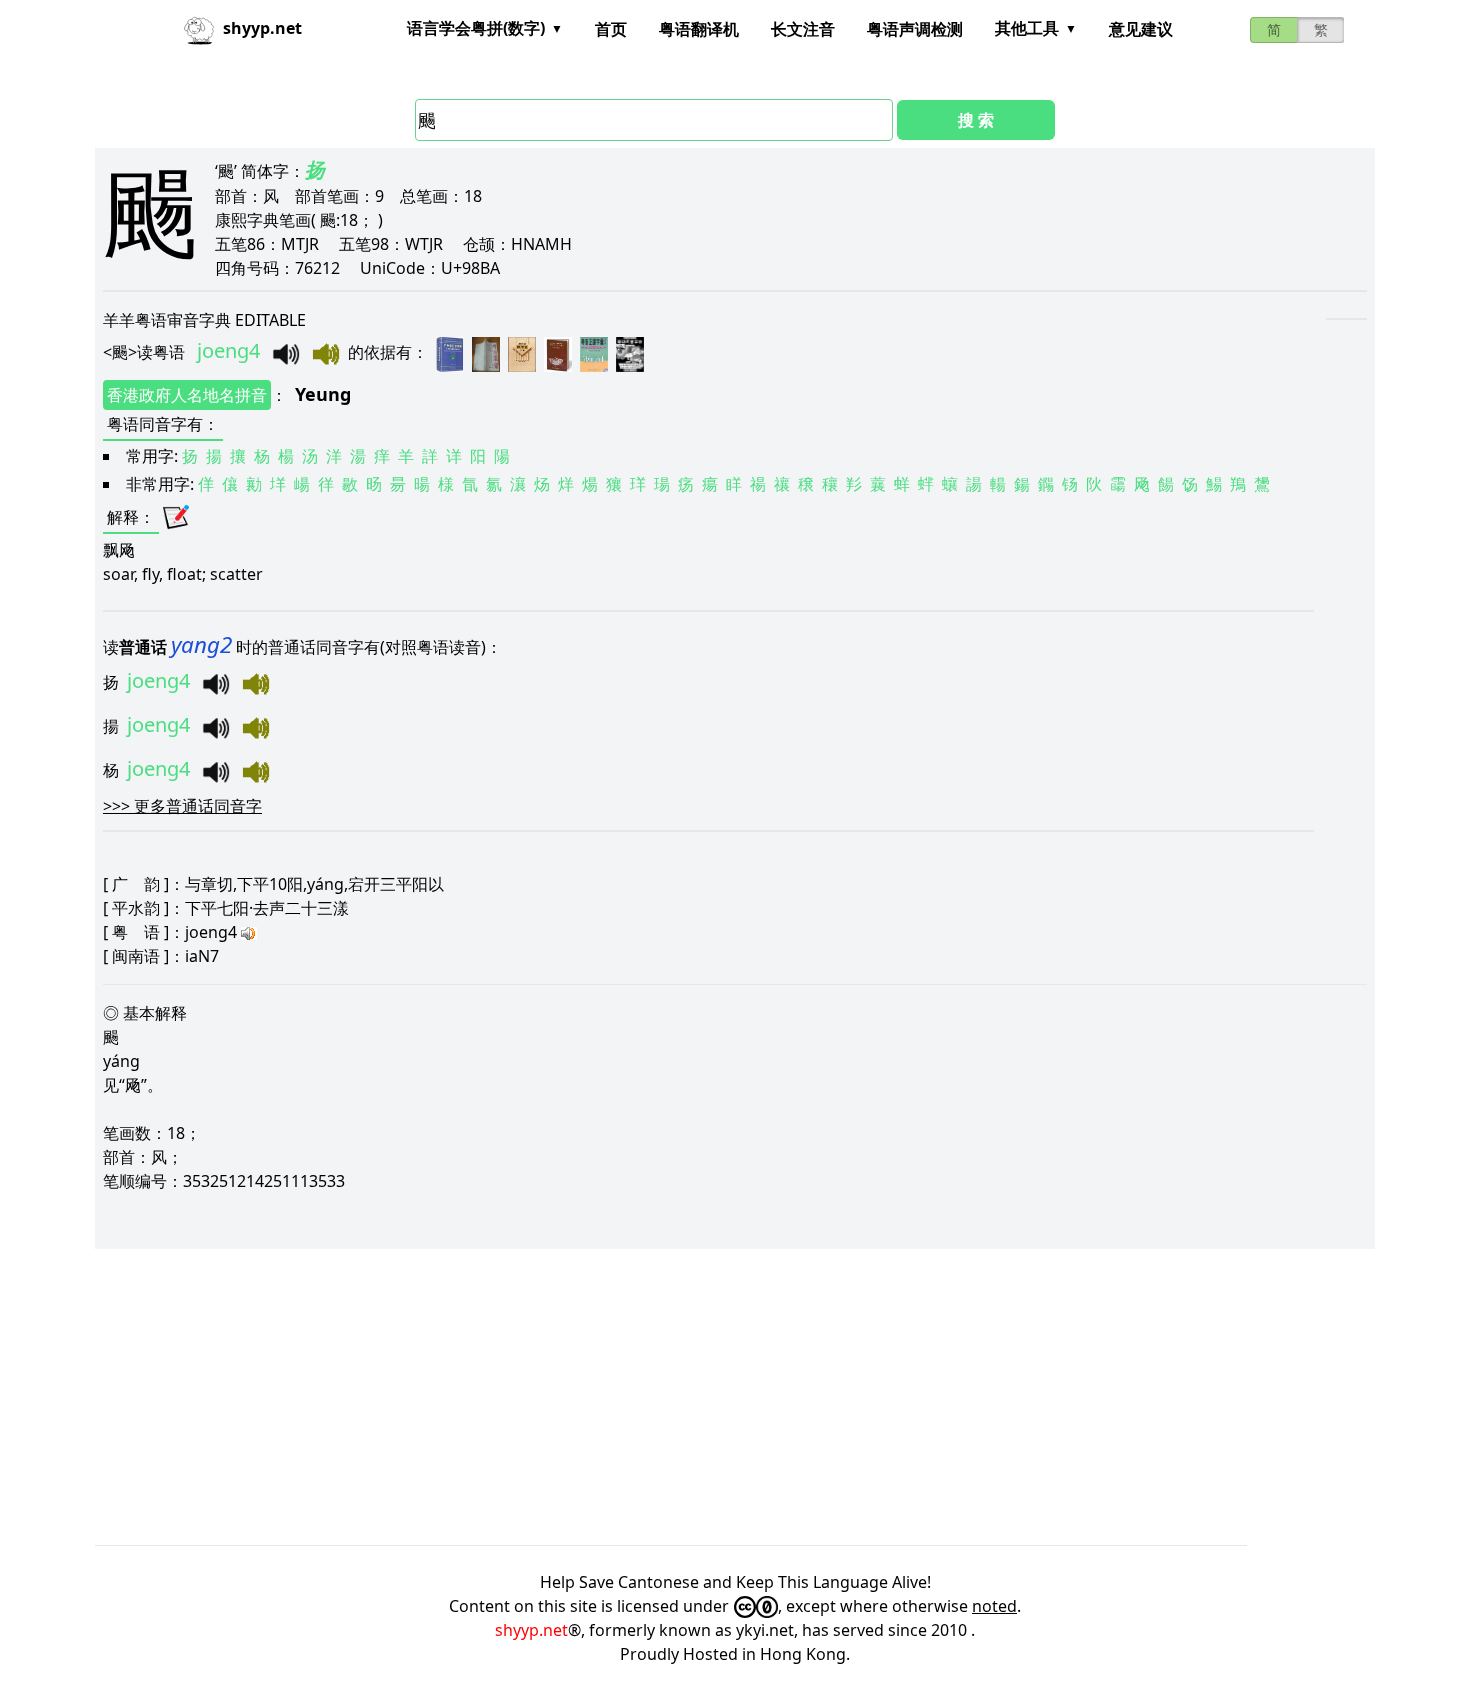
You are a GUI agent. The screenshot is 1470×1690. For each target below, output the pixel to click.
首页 (611, 29)
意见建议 (1141, 29)
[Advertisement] (695, 1397)
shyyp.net (531, 1630)
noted (994, 1606)
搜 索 (976, 120)
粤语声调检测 (915, 29)
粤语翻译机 (699, 29)
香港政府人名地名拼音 (187, 395)
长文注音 (803, 29)
